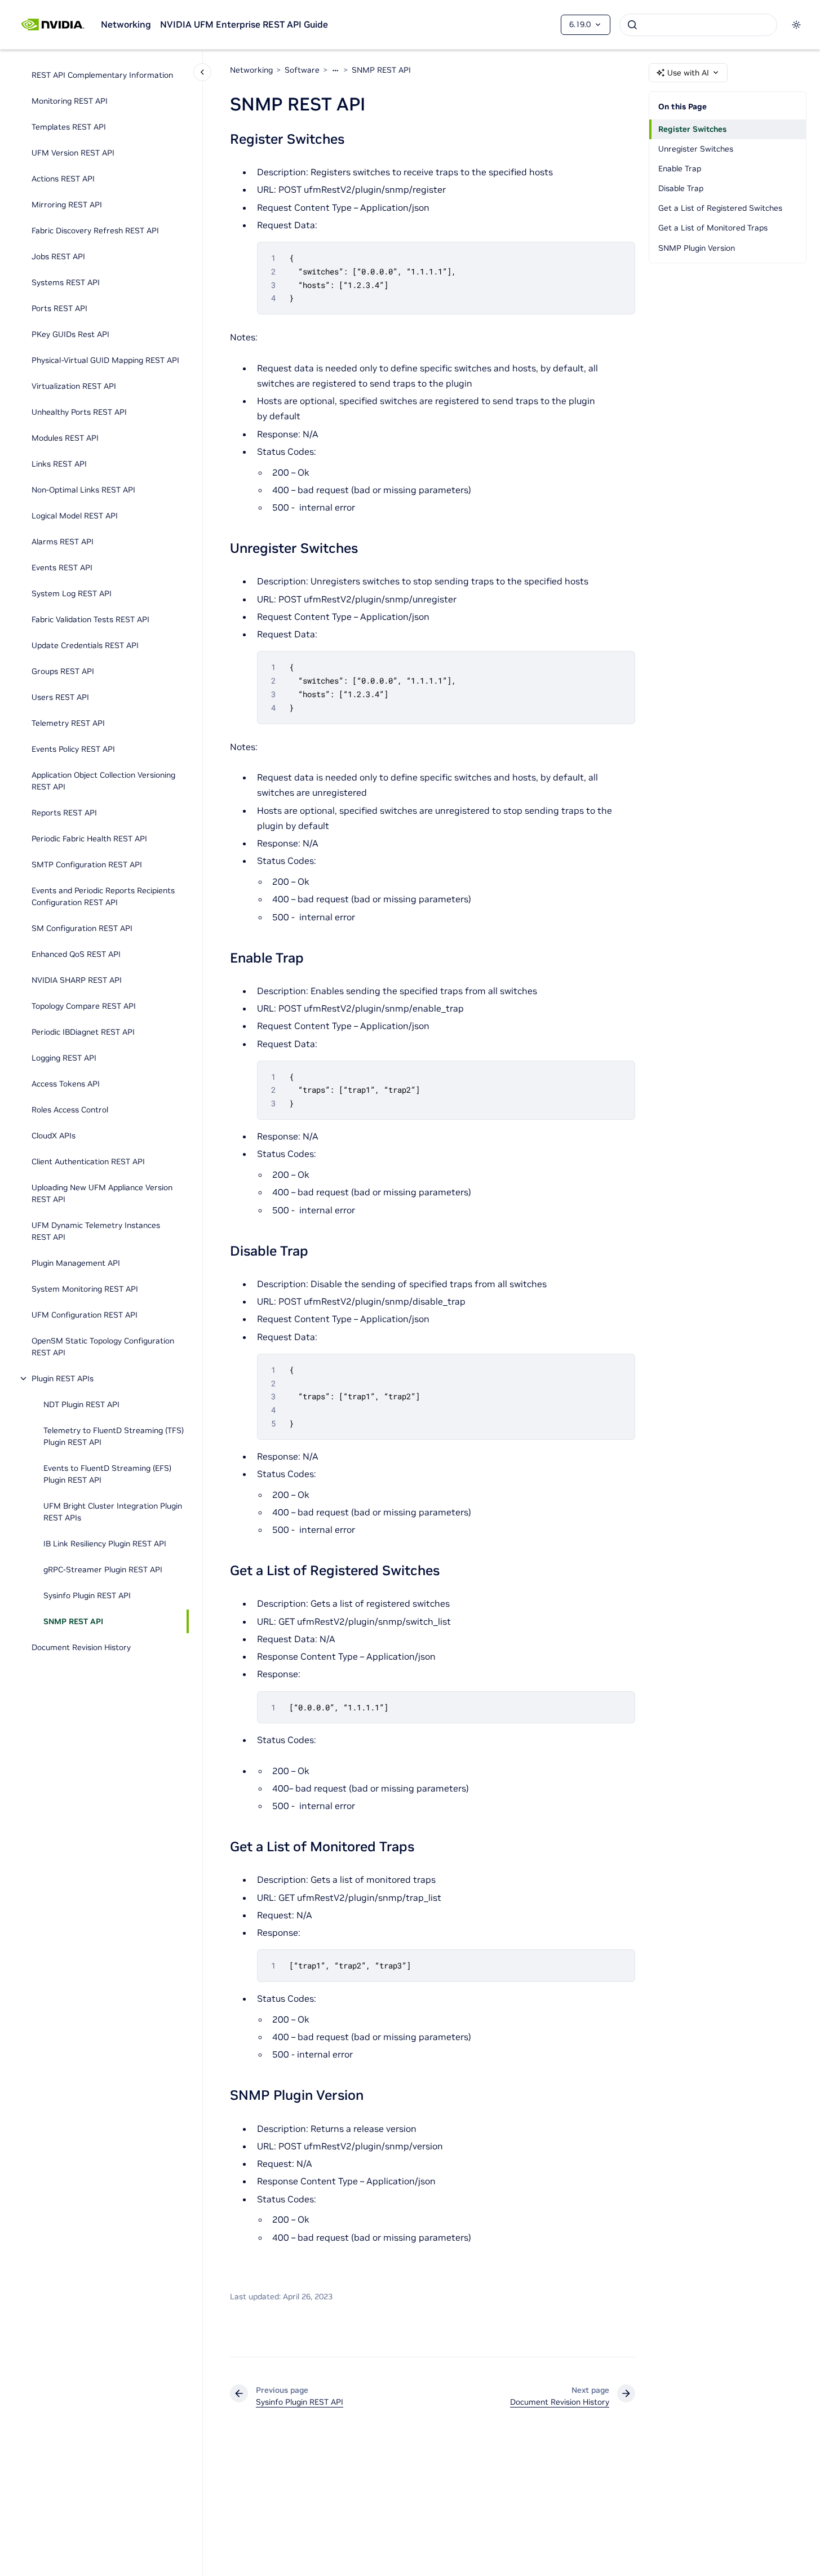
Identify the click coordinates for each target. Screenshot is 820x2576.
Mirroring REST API (67, 205)
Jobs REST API (58, 256)
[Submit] (632, 25)
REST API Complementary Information (102, 75)
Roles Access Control (70, 1110)
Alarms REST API (63, 542)
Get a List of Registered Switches (720, 208)
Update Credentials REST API (85, 645)
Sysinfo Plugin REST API (87, 1595)
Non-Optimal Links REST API (83, 490)
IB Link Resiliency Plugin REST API (105, 1544)
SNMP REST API (73, 1621)
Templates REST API (69, 127)
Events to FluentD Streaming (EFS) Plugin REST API (107, 1474)
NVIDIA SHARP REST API (77, 980)
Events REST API (62, 567)
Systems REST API (66, 282)
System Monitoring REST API (85, 1289)
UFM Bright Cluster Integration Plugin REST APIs (113, 1512)
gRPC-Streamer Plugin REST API (103, 1569)
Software (302, 70)
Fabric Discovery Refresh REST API (95, 230)
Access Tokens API (66, 1084)
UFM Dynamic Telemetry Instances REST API (96, 1231)
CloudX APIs (54, 1136)
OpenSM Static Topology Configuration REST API (103, 1347)
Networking (126, 24)
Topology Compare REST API (84, 1006)
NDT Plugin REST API (81, 1404)
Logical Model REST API (75, 516)
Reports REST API (64, 813)
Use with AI (688, 73)
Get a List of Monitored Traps (713, 228)
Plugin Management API (76, 1263)
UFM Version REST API (73, 153)
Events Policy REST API (73, 749)
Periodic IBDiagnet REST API (83, 1032)
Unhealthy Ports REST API (79, 412)
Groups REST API (63, 671)
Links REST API (59, 464)
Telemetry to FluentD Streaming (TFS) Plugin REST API (114, 1436)
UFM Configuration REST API (85, 1315)
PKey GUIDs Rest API (70, 334)
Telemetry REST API (68, 723)
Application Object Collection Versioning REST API (103, 781)
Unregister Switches (696, 149)
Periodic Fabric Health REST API (89, 839)
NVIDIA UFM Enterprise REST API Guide (244, 24)
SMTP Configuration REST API (87, 864)
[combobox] (698, 25)
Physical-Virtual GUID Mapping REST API (105, 360)
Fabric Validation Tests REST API (90, 619)
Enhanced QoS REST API (76, 954)
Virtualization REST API (74, 386)
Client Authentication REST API (88, 1161)
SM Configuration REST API (82, 928)
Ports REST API (59, 308)
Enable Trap (680, 169)
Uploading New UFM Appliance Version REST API (102, 1193)
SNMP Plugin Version (697, 248)
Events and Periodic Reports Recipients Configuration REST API (103, 896)
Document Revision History (81, 1647)
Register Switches (692, 129)
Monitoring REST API (70, 101)
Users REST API (60, 697)
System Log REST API (72, 593)
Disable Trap (681, 188)
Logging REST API (64, 1058)
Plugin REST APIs (63, 1378)
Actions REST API (63, 179)
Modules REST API (65, 438)
